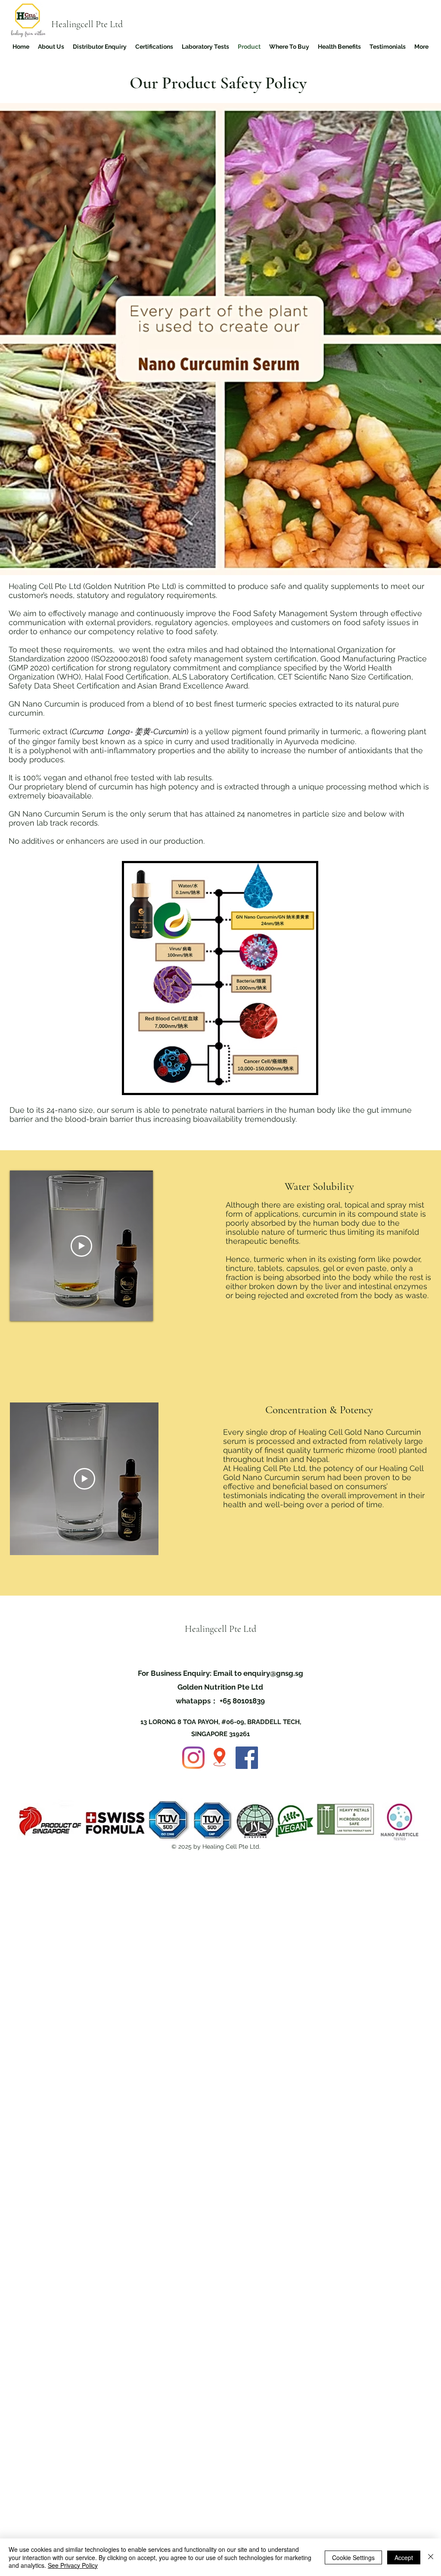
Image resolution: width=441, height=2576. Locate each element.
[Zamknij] (431, 2557)
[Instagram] (193, 1758)
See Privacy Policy (73, 2565)
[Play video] (81, 1246)
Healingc (68, 24)
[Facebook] (247, 1758)
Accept (404, 2557)
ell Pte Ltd (104, 24)
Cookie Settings (353, 2557)
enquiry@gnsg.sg (273, 1673)
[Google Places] (220, 1758)
